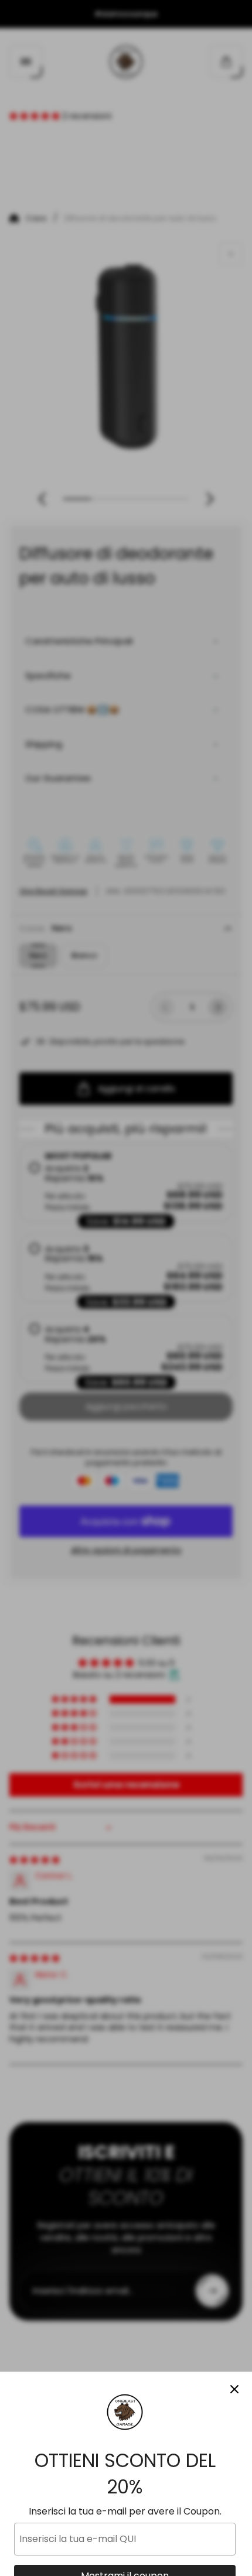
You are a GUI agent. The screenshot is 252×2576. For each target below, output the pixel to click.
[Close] (234, 2389)
